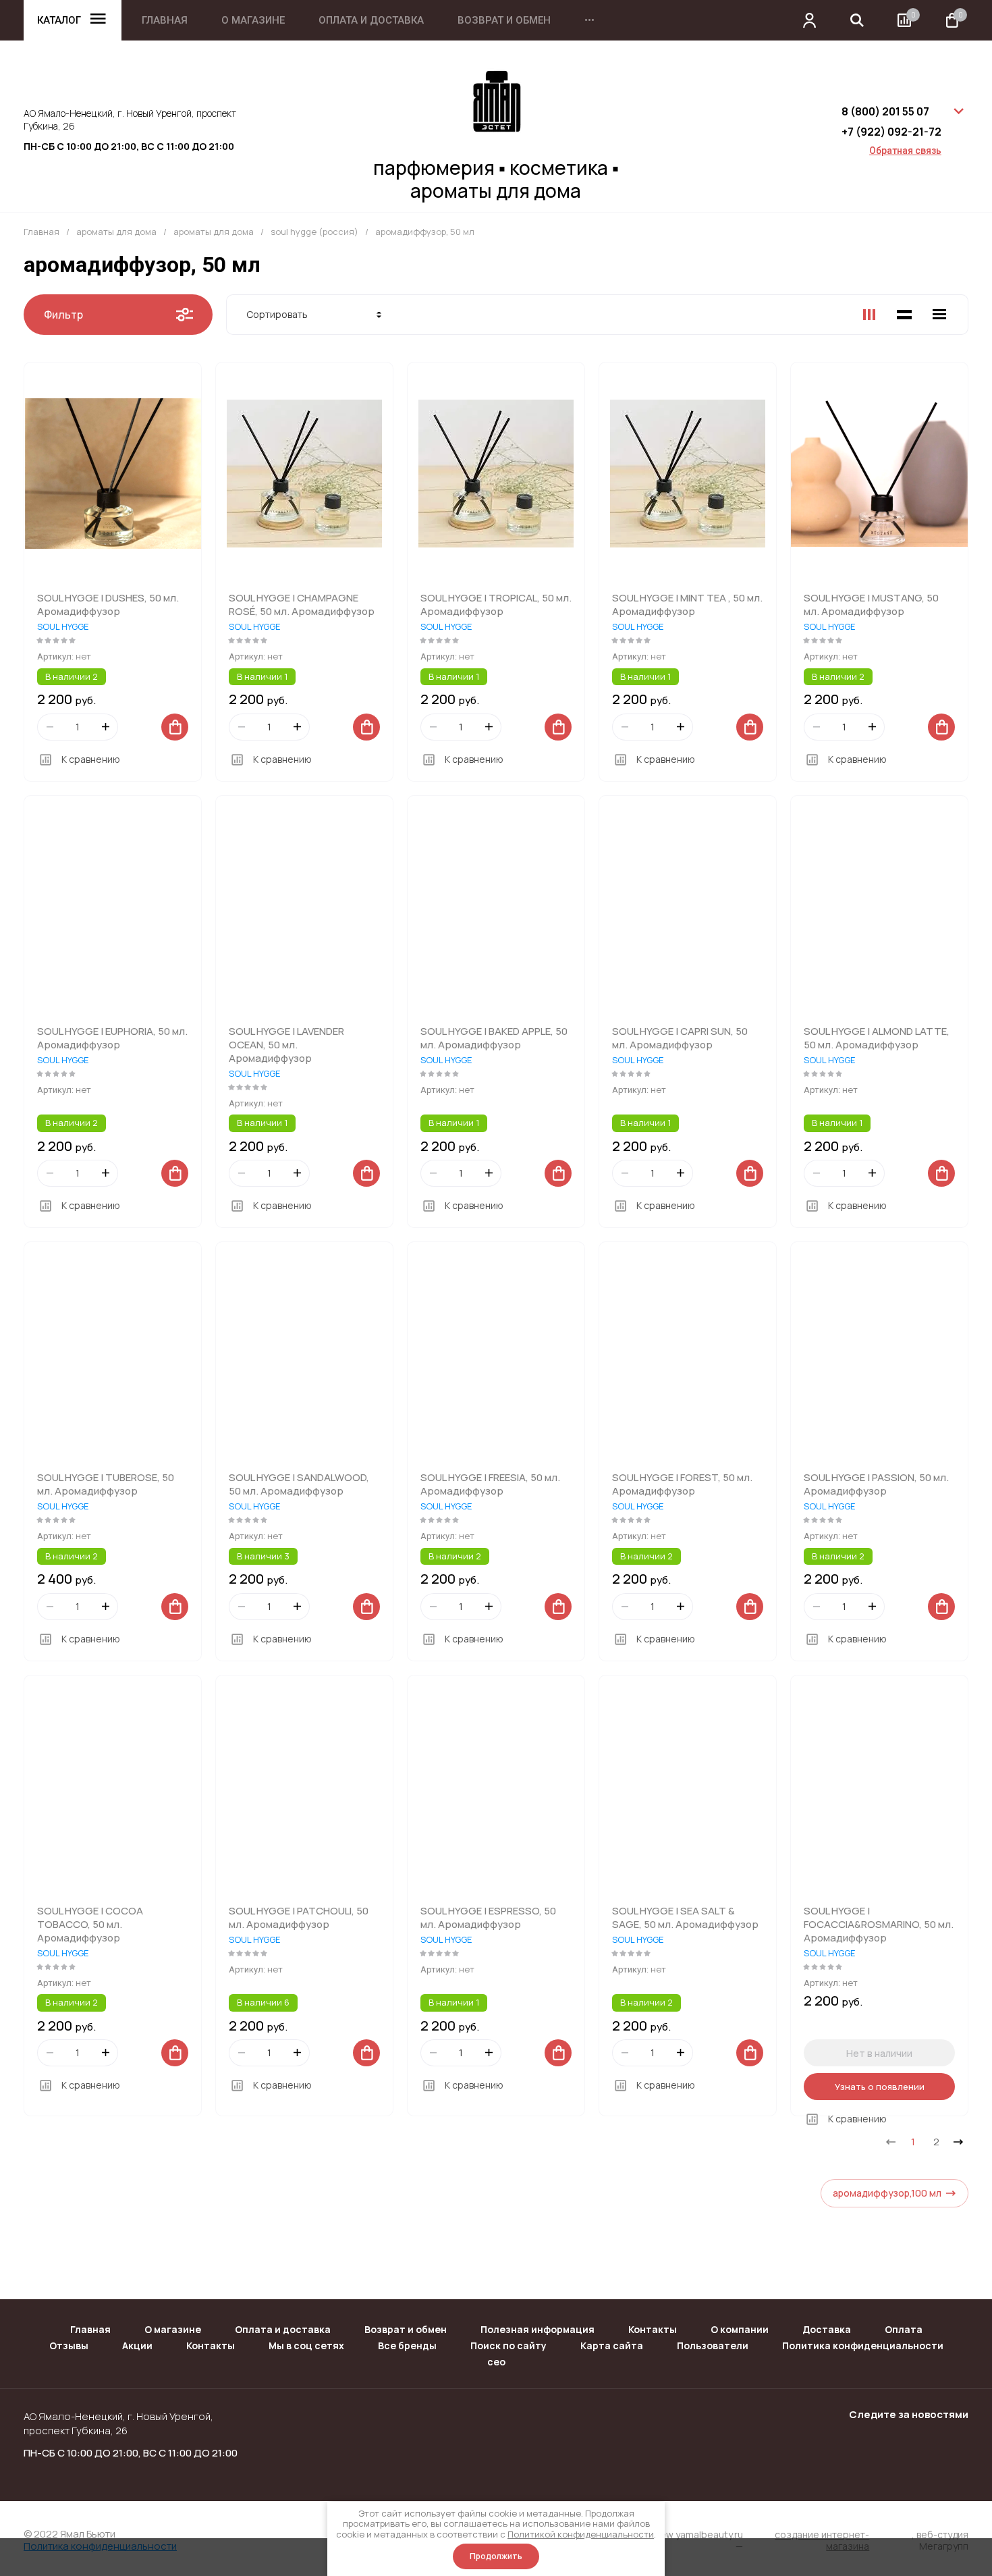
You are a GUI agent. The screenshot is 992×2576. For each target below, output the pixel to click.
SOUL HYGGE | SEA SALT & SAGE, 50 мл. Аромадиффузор (685, 1917)
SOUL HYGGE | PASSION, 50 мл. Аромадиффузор (876, 1484)
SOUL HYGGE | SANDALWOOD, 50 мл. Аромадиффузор (299, 1484)
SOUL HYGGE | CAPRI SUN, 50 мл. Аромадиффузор (680, 1038)
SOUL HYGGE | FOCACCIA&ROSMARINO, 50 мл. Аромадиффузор (879, 1924)
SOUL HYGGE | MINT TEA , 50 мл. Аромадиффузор (687, 605)
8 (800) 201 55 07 (885, 111)
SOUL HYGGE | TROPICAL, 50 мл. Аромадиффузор (496, 605)
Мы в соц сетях (306, 2345)
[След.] (958, 2142)
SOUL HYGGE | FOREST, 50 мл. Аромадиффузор (682, 1484)
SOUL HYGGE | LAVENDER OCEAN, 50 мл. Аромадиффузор (286, 1045)
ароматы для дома (116, 232)
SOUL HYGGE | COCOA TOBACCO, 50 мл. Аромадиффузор (90, 1924)
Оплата (904, 2329)
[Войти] (810, 20)
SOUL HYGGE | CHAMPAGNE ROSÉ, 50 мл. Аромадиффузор (302, 605)
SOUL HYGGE (63, 626)
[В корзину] (175, 727)
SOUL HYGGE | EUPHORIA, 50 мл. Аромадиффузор (112, 1038)
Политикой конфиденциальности (581, 2534)
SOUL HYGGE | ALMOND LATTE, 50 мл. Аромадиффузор (877, 1038)
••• (589, 21)
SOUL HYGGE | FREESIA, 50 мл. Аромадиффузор (490, 1484)
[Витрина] (869, 315)
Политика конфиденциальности (863, 2345)
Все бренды (407, 2345)
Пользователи (713, 2345)
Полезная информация (538, 2329)
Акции (137, 2345)
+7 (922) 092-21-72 (891, 132)
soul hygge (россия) (314, 232)
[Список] (904, 315)
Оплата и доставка (371, 21)
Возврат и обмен (504, 21)
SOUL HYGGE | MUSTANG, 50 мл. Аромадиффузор (871, 605)
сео (496, 2362)
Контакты (653, 2329)
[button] (857, 20)
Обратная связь (905, 151)
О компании (740, 2329)
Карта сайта (612, 2345)
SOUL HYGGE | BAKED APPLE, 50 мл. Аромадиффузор (494, 1038)
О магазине (253, 21)
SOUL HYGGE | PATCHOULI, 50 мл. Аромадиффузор (299, 1917)
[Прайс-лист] (939, 315)
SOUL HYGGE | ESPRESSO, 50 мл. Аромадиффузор (488, 1917)
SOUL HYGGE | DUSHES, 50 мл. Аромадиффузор (108, 605)
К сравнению (91, 759)
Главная (165, 21)
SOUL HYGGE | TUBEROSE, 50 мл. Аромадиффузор (106, 1484)
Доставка (827, 2329)
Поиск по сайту (508, 2345)
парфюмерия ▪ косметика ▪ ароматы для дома (496, 179)
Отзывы (69, 2345)
